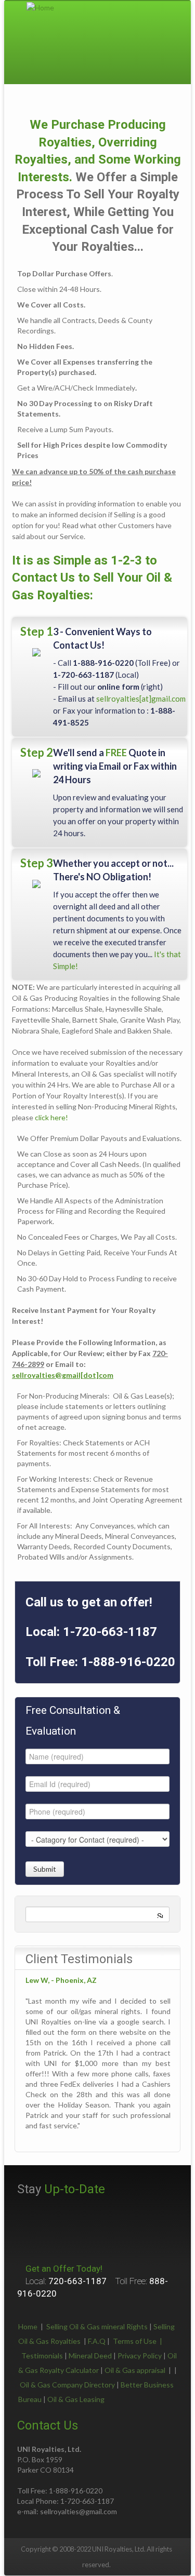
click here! (51, 1117)
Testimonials (42, 2356)
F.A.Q (97, 2341)
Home (28, 2326)
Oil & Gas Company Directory (67, 2385)
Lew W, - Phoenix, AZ (61, 1980)
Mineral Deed (90, 2356)
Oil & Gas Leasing (76, 2399)
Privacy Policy (140, 2356)
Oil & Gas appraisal (135, 2370)
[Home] (40, 6)
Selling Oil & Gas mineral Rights (97, 2326)
